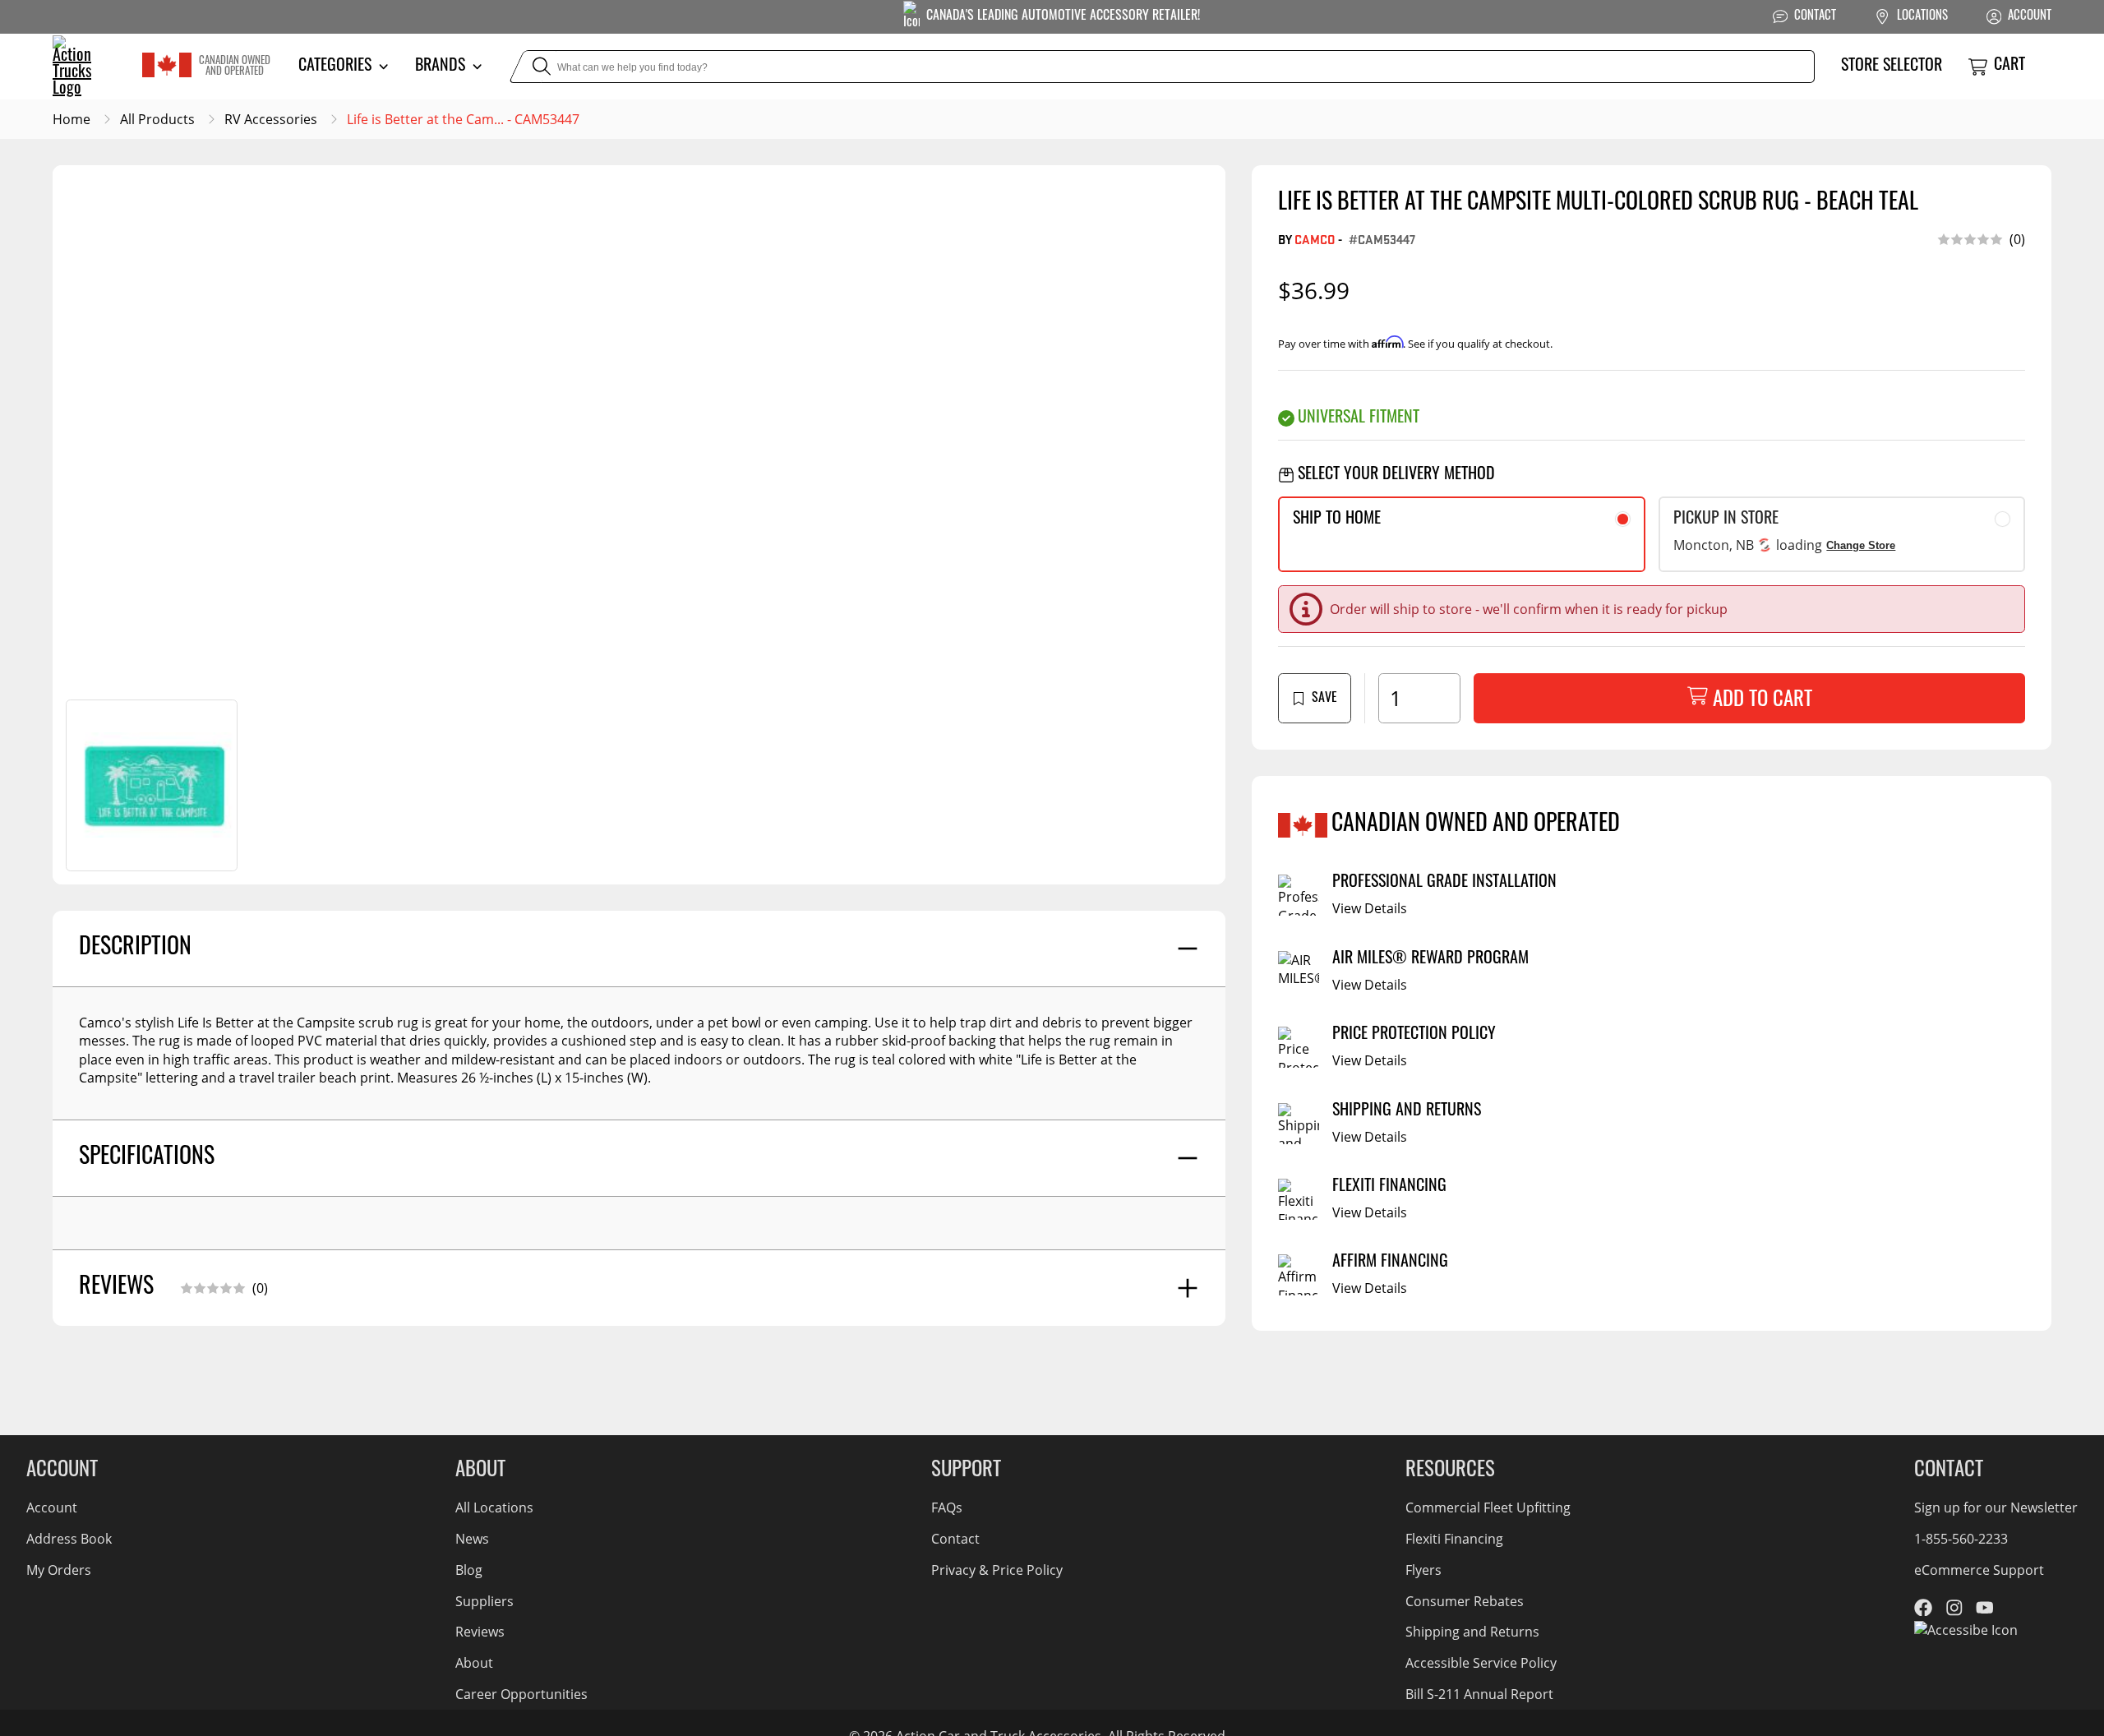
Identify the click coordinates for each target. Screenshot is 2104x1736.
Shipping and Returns (1472, 1631)
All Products (157, 119)
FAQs (947, 1507)
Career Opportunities (521, 1694)
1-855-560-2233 (1961, 1538)
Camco (1315, 239)
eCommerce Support (1979, 1570)
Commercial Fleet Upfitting (1488, 1507)
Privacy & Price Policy (997, 1570)
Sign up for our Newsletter (1996, 1507)
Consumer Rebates (1465, 1601)
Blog (469, 1570)
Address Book (69, 1538)
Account (52, 1507)
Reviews (480, 1631)
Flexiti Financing (1454, 1538)
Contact (955, 1538)
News (472, 1538)
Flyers (1423, 1570)
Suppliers (484, 1601)
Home (72, 119)
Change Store (1861, 545)
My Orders (59, 1570)
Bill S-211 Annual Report (1479, 1694)
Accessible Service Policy (1481, 1662)
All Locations (494, 1507)
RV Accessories (271, 119)
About (474, 1662)
